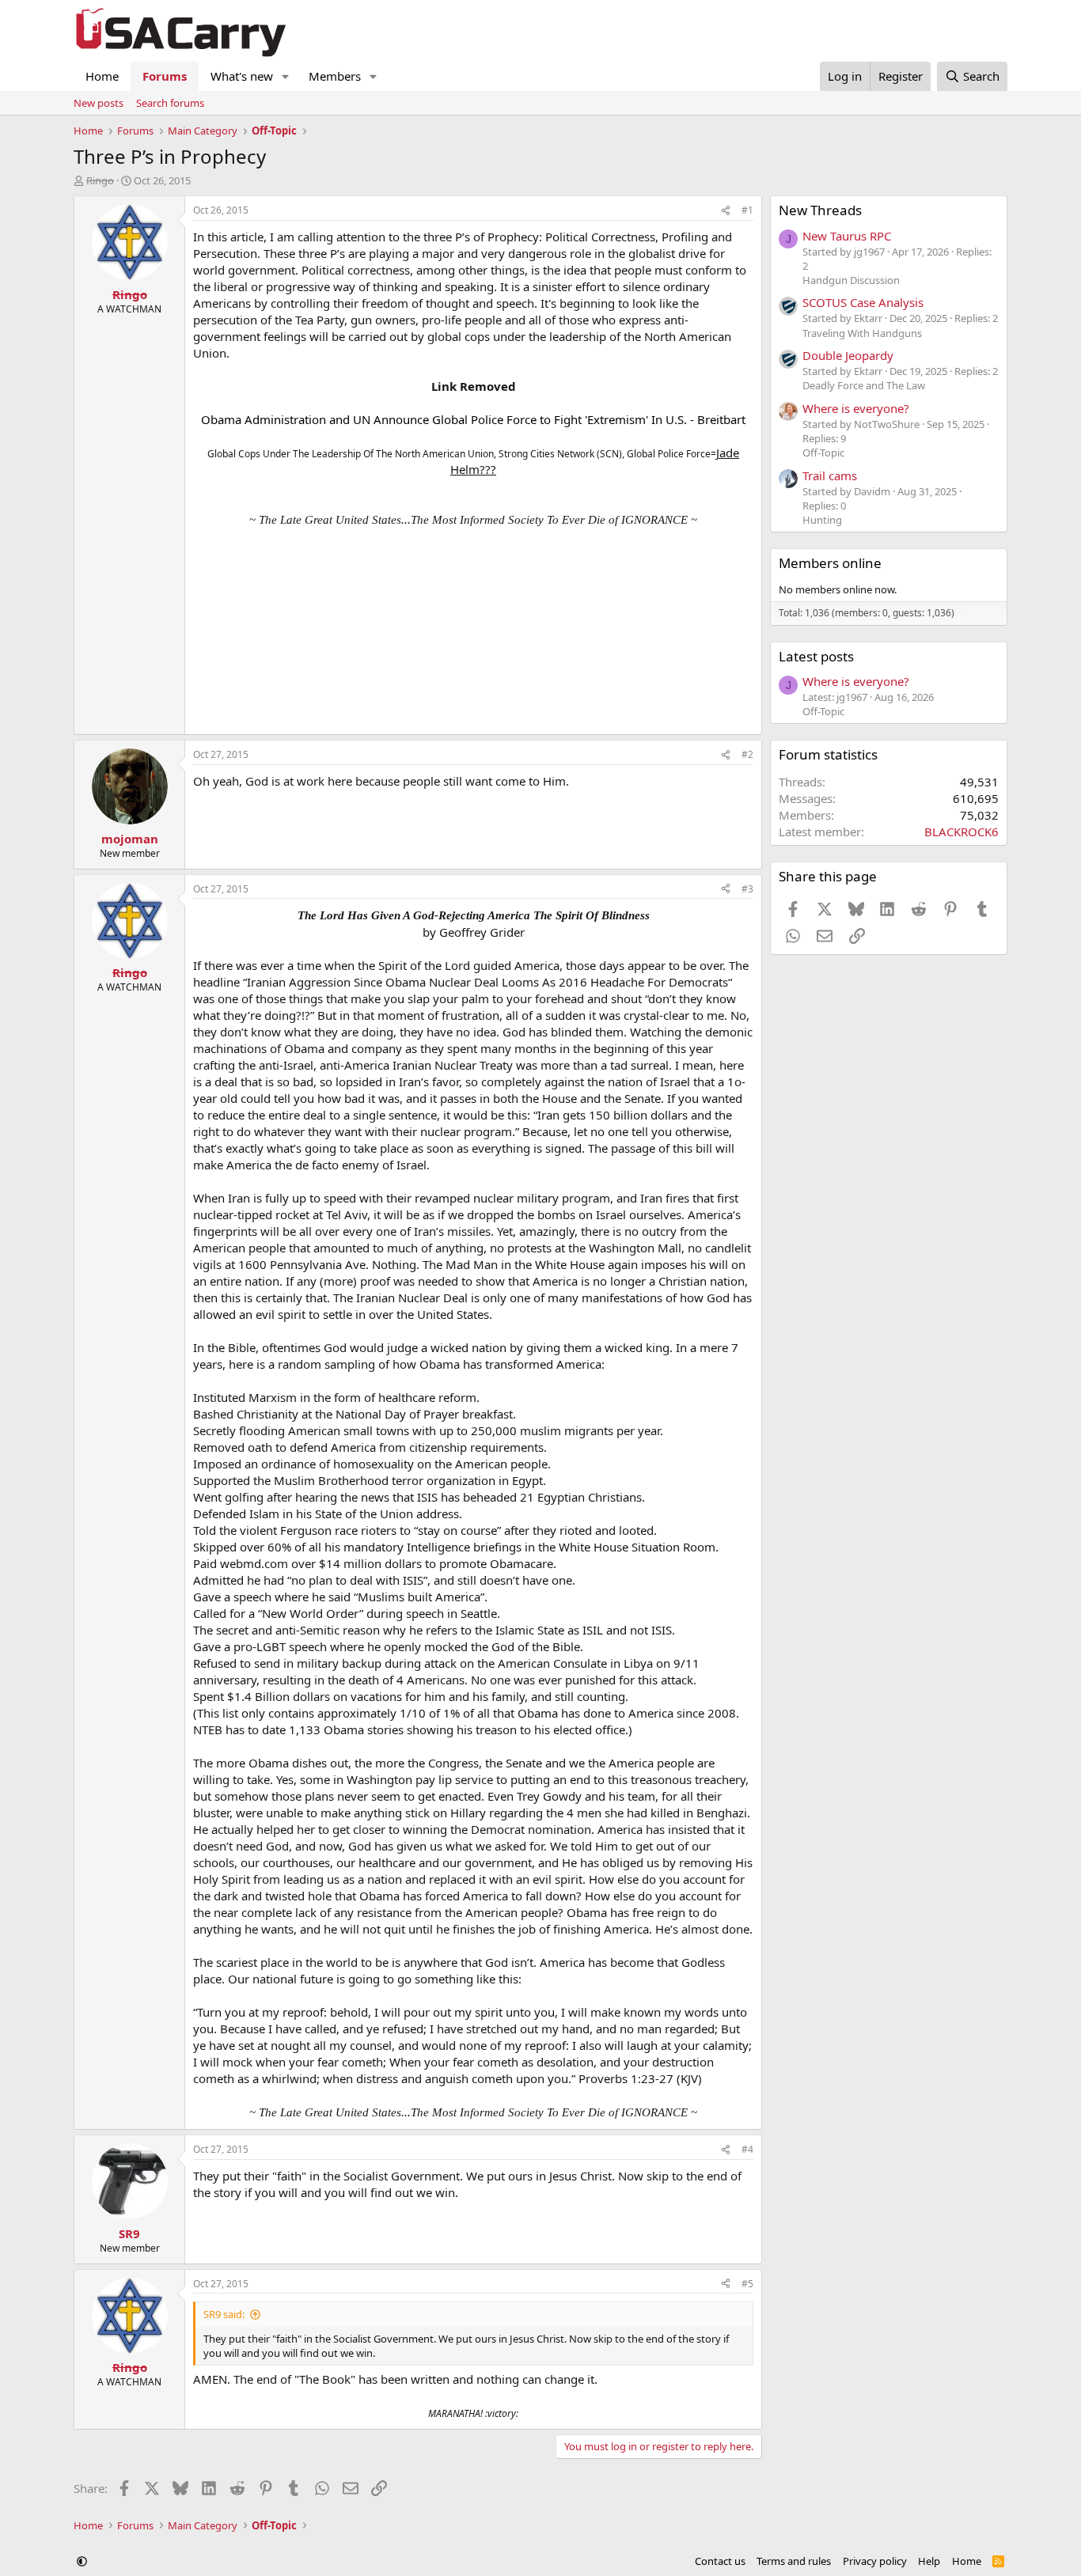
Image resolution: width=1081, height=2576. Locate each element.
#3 (747, 889)
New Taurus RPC (847, 236)
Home (102, 76)
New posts (99, 103)
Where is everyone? (856, 408)
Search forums (170, 103)
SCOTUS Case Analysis (863, 302)
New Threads (820, 210)
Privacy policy (875, 2561)
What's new (242, 76)
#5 (747, 2284)
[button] (286, 76)
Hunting (822, 520)
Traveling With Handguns (862, 333)
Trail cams (830, 475)
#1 (747, 210)
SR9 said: (224, 2314)
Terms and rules (794, 2561)
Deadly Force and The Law (864, 385)
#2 (747, 754)
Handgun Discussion (851, 280)
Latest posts (816, 656)
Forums (165, 76)
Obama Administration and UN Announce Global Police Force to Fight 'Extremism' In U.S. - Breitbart (473, 419)
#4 (747, 2149)
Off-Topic (823, 453)
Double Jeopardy (848, 355)
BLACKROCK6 (962, 832)
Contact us (720, 2561)
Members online (830, 563)
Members (335, 76)
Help (929, 2561)
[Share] (726, 211)
